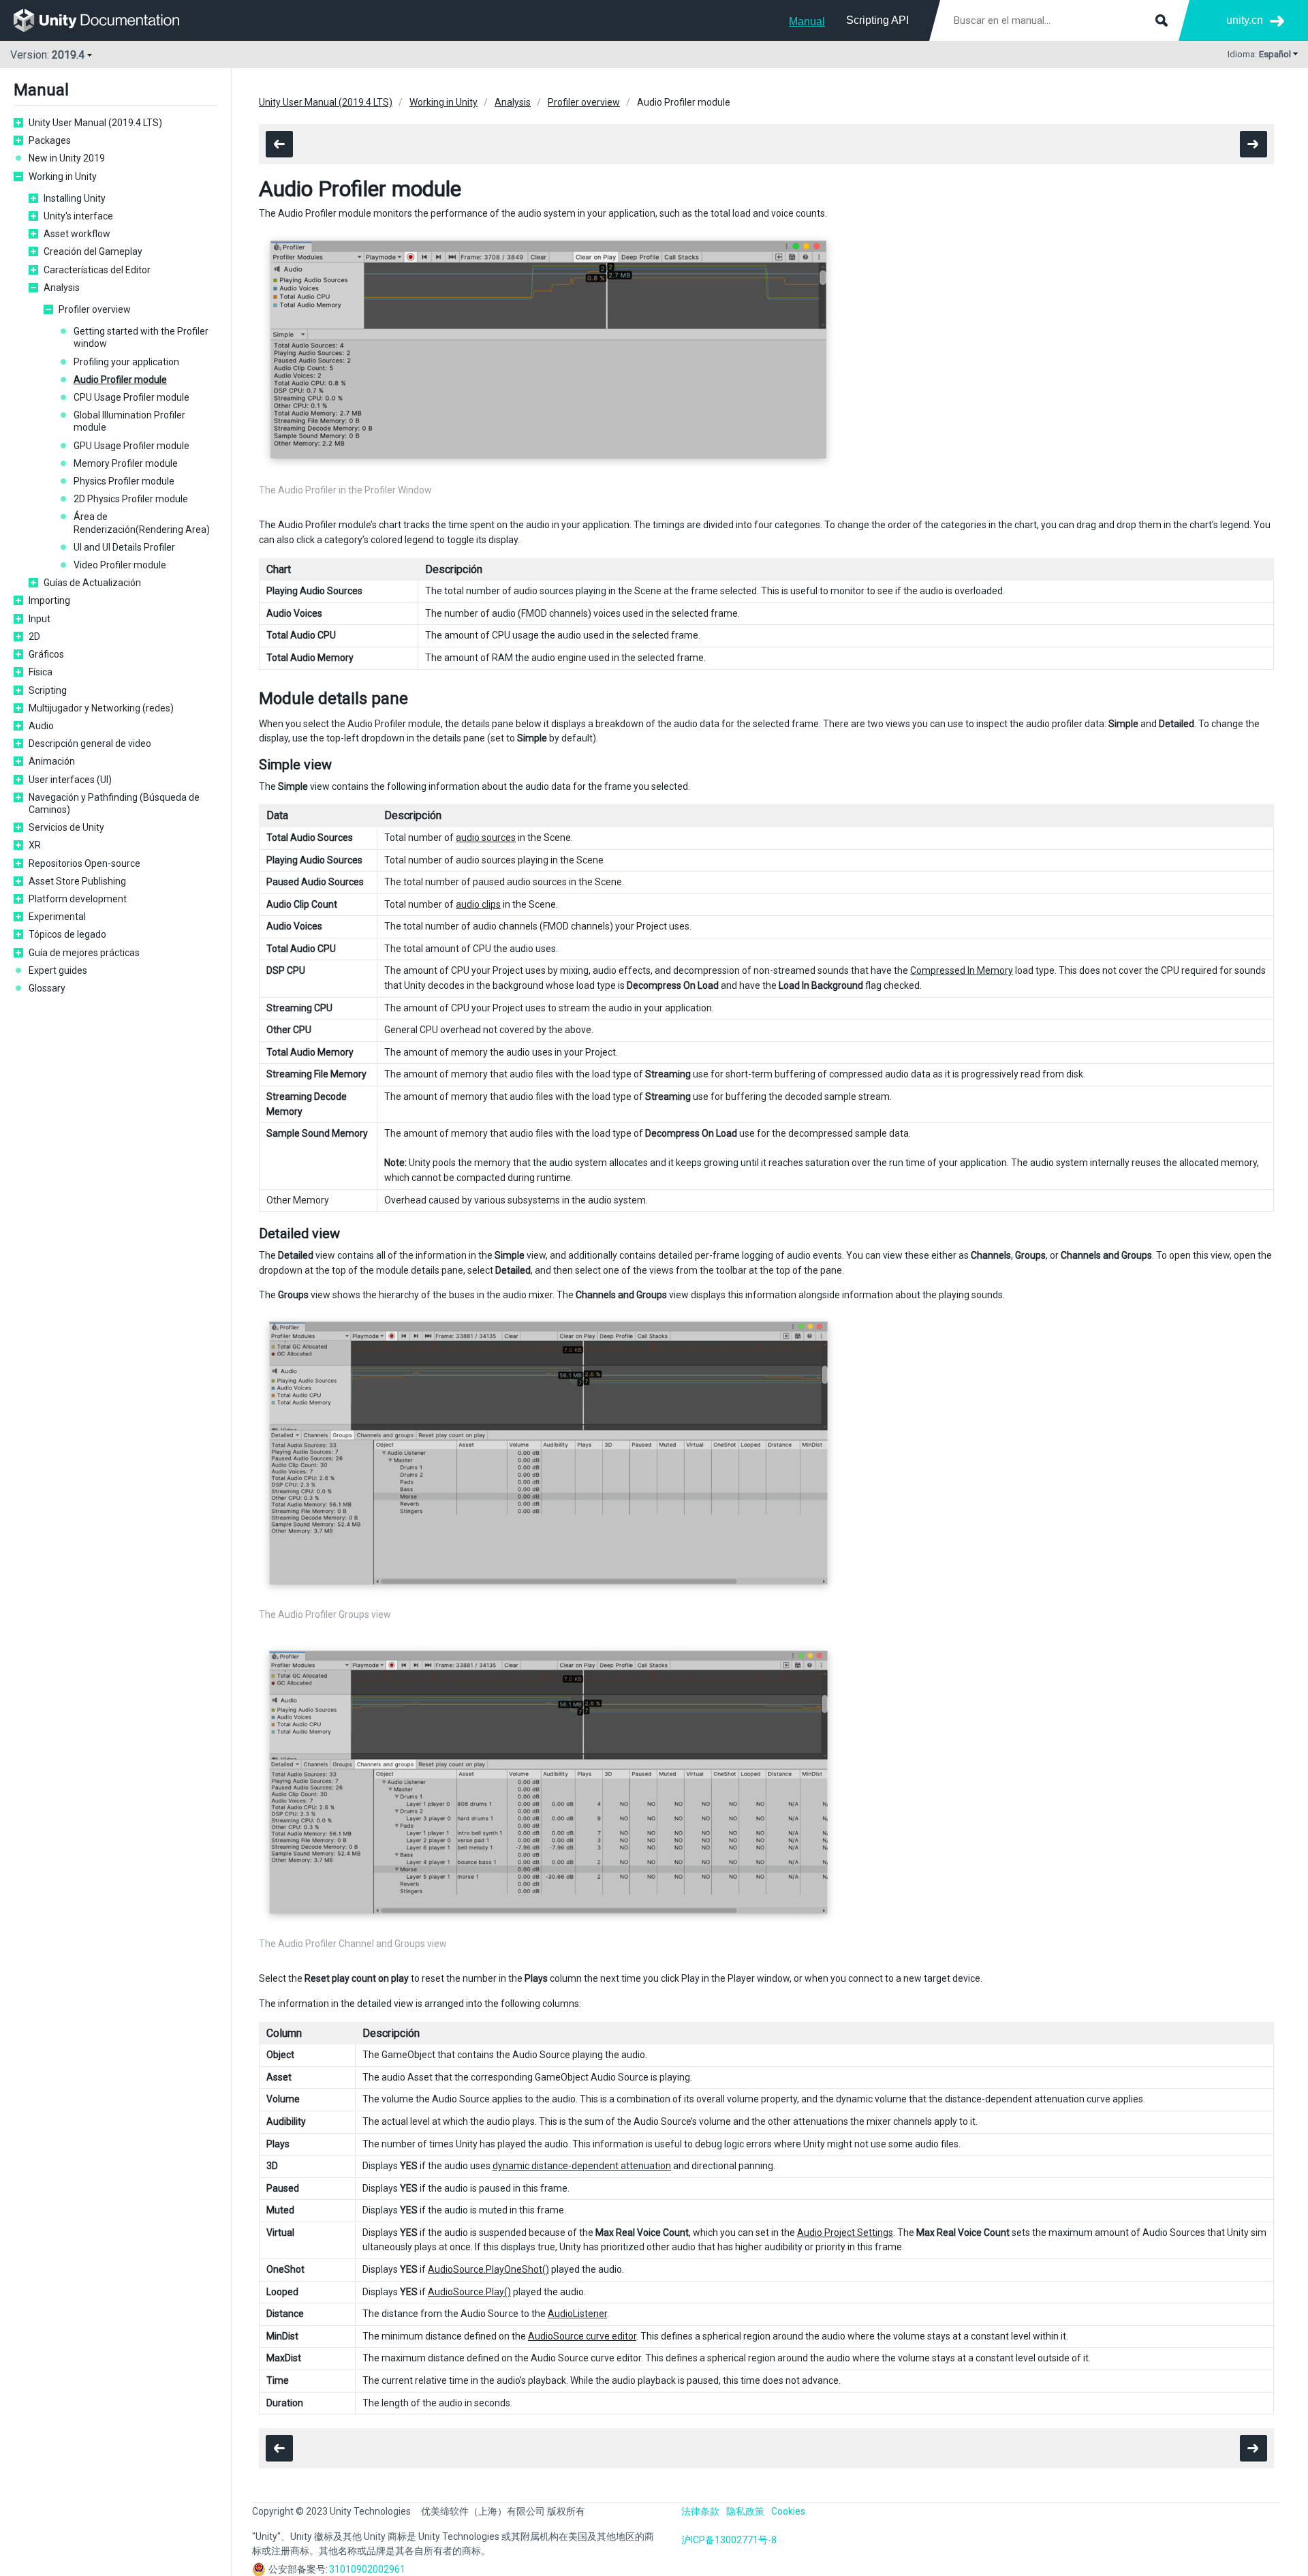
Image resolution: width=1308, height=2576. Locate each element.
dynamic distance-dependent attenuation (582, 2166)
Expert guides (58, 970)
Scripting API (877, 20)
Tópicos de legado (67, 934)
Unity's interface (78, 216)
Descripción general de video (90, 743)
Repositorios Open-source (84, 863)
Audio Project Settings (845, 2233)
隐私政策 (745, 2511)
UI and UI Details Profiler (124, 547)
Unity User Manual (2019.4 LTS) (95, 123)
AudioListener (577, 2314)
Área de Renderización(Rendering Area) (142, 523)
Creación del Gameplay (93, 251)
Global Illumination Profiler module (129, 421)
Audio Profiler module (120, 380)
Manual (807, 21)
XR (35, 845)
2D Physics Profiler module (131, 499)
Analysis (62, 288)
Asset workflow (77, 234)
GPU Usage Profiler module (131, 446)
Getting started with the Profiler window (141, 337)
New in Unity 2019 (67, 158)
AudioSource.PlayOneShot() (488, 2269)
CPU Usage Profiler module (131, 397)
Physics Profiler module (124, 481)
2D (34, 637)
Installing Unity (75, 198)
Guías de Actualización (92, 583)
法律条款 (700, 2511)
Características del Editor (97, 270)
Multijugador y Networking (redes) (101, 708)
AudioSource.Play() (469, 2292)
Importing (49, 600)
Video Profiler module (120, 565)
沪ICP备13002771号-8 (729, 2540)
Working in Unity (63, 177)
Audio (41, 726)
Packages (50, 140)
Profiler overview (95, 309)
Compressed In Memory (962, 970)
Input (40, 619)
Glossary (47, 988)
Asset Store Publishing (77, 881)
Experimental (57, 917)
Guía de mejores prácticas (84, 953)
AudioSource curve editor (582, 2336)
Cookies (788, 2511)
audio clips (478, 904)
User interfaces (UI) (70, 780)
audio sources (486, 838)
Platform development (78, 899)
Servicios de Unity (66, 827)
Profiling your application (126, 362)
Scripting (48, 690)
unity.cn (1245, 20)
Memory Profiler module (126, 463)
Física (41, 672)
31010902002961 (367, 2569)
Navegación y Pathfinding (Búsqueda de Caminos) (114, 803)
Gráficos (46, 654)
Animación (52, 761)
